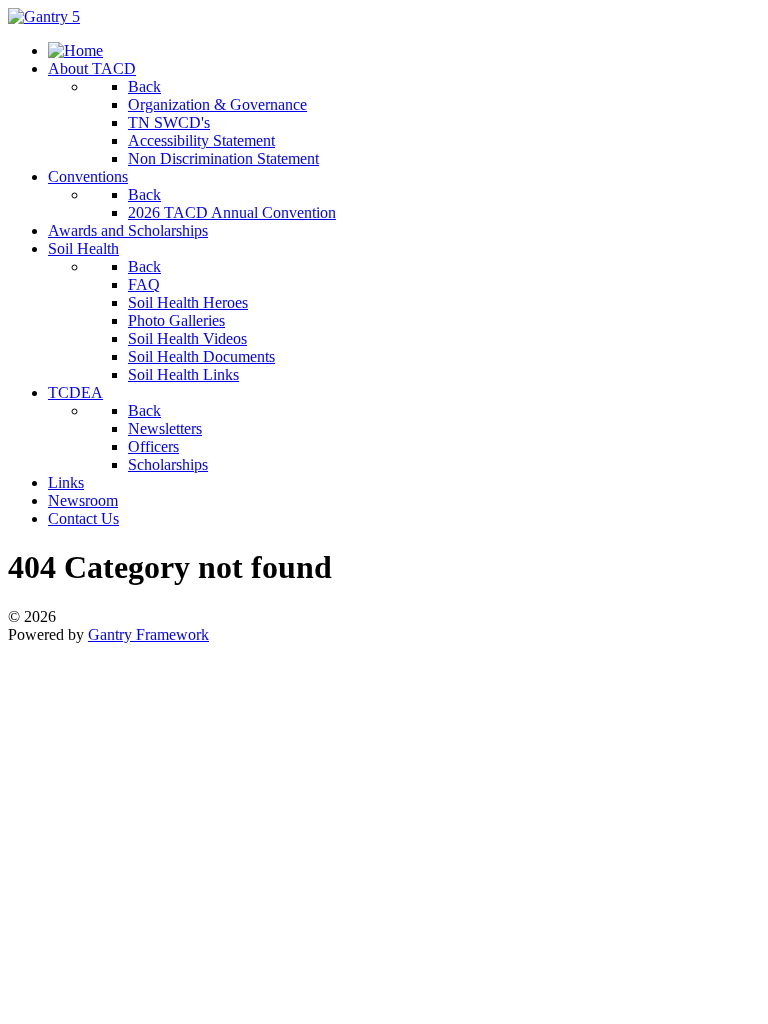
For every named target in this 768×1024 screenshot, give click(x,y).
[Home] (75, 50)
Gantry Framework (148, 634)
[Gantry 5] (44, 16)
